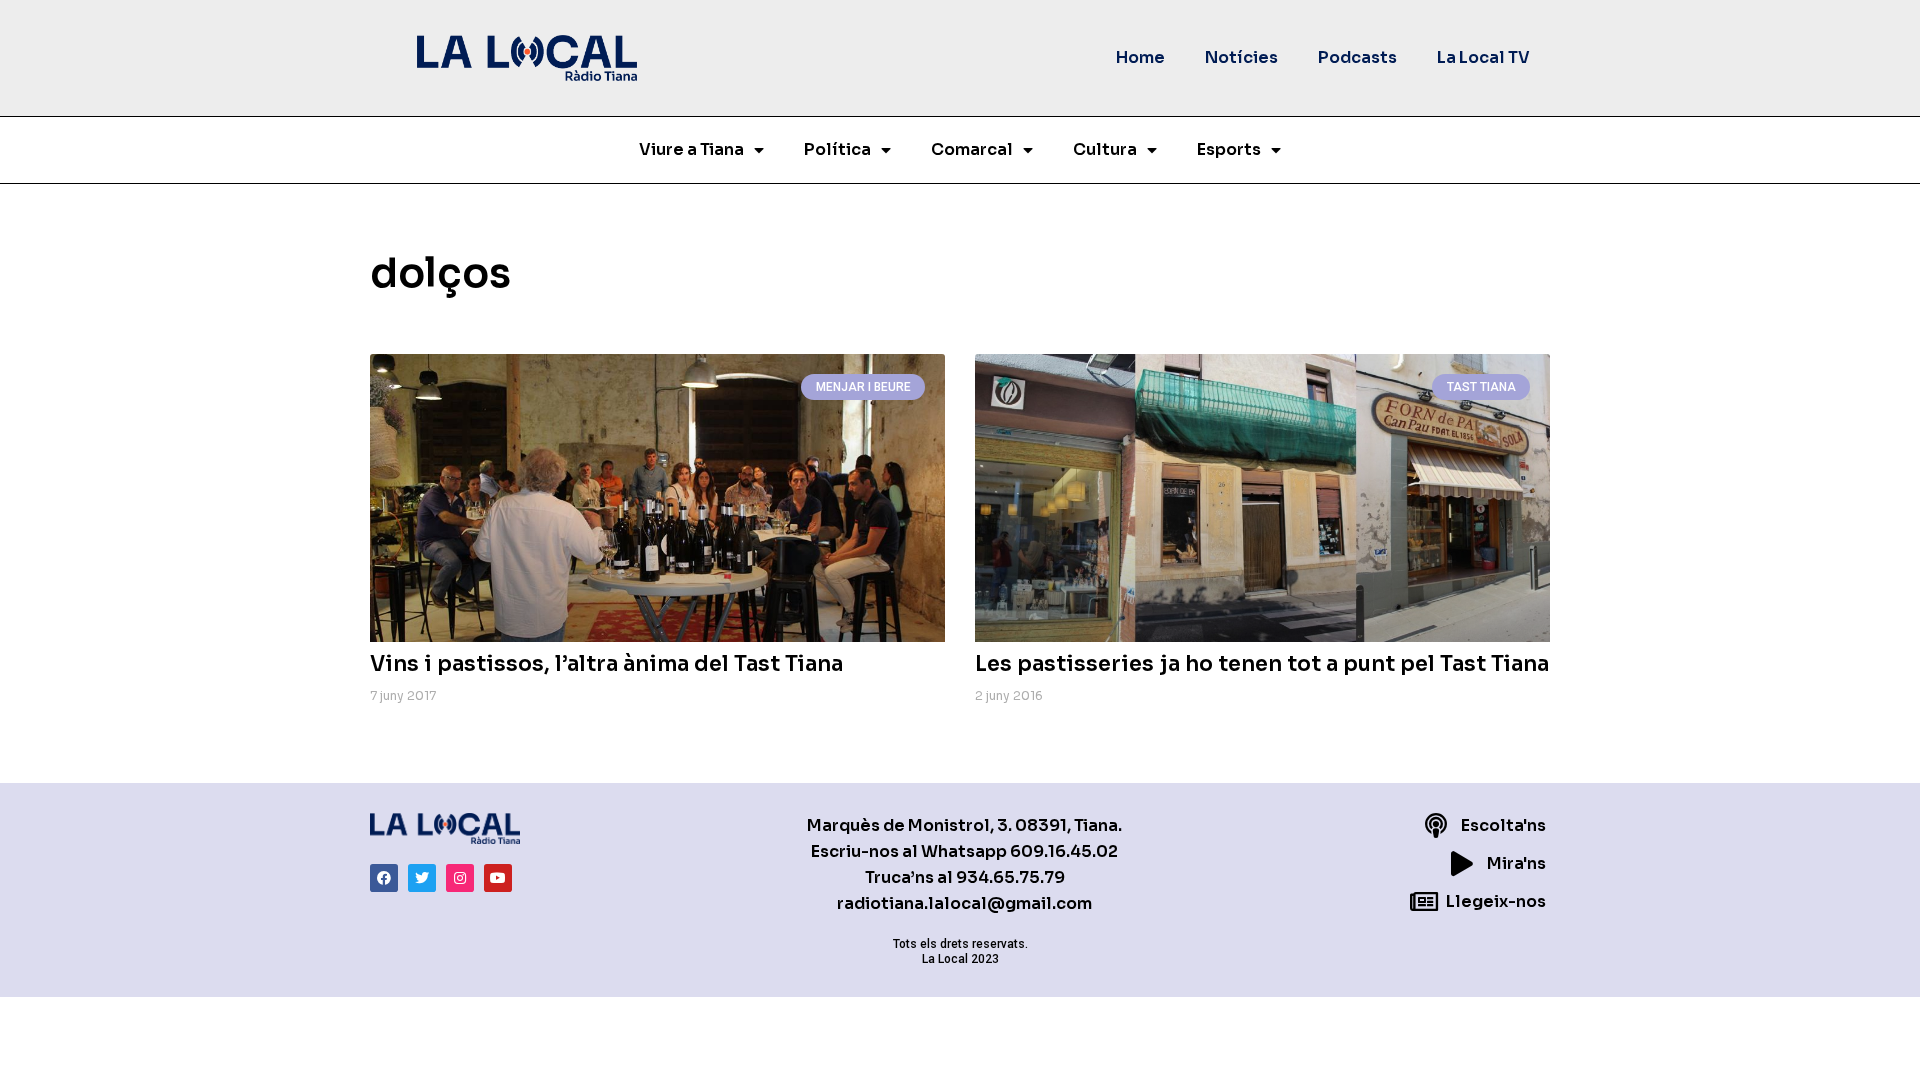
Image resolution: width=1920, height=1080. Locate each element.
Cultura (1105, 149)
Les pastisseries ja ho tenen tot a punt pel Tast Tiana (1262, 664)
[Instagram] (460, 878)
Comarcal (972, 149)
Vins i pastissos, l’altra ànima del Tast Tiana (606, 664)
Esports (1229, 149)
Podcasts (1357, 57)
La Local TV (1483, 57)
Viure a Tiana (691, 149)
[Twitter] (422, 878)
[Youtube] (498, 878)
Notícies (1241, 57)
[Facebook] (384, 878)
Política (837, 149)
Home (1140, 57)
